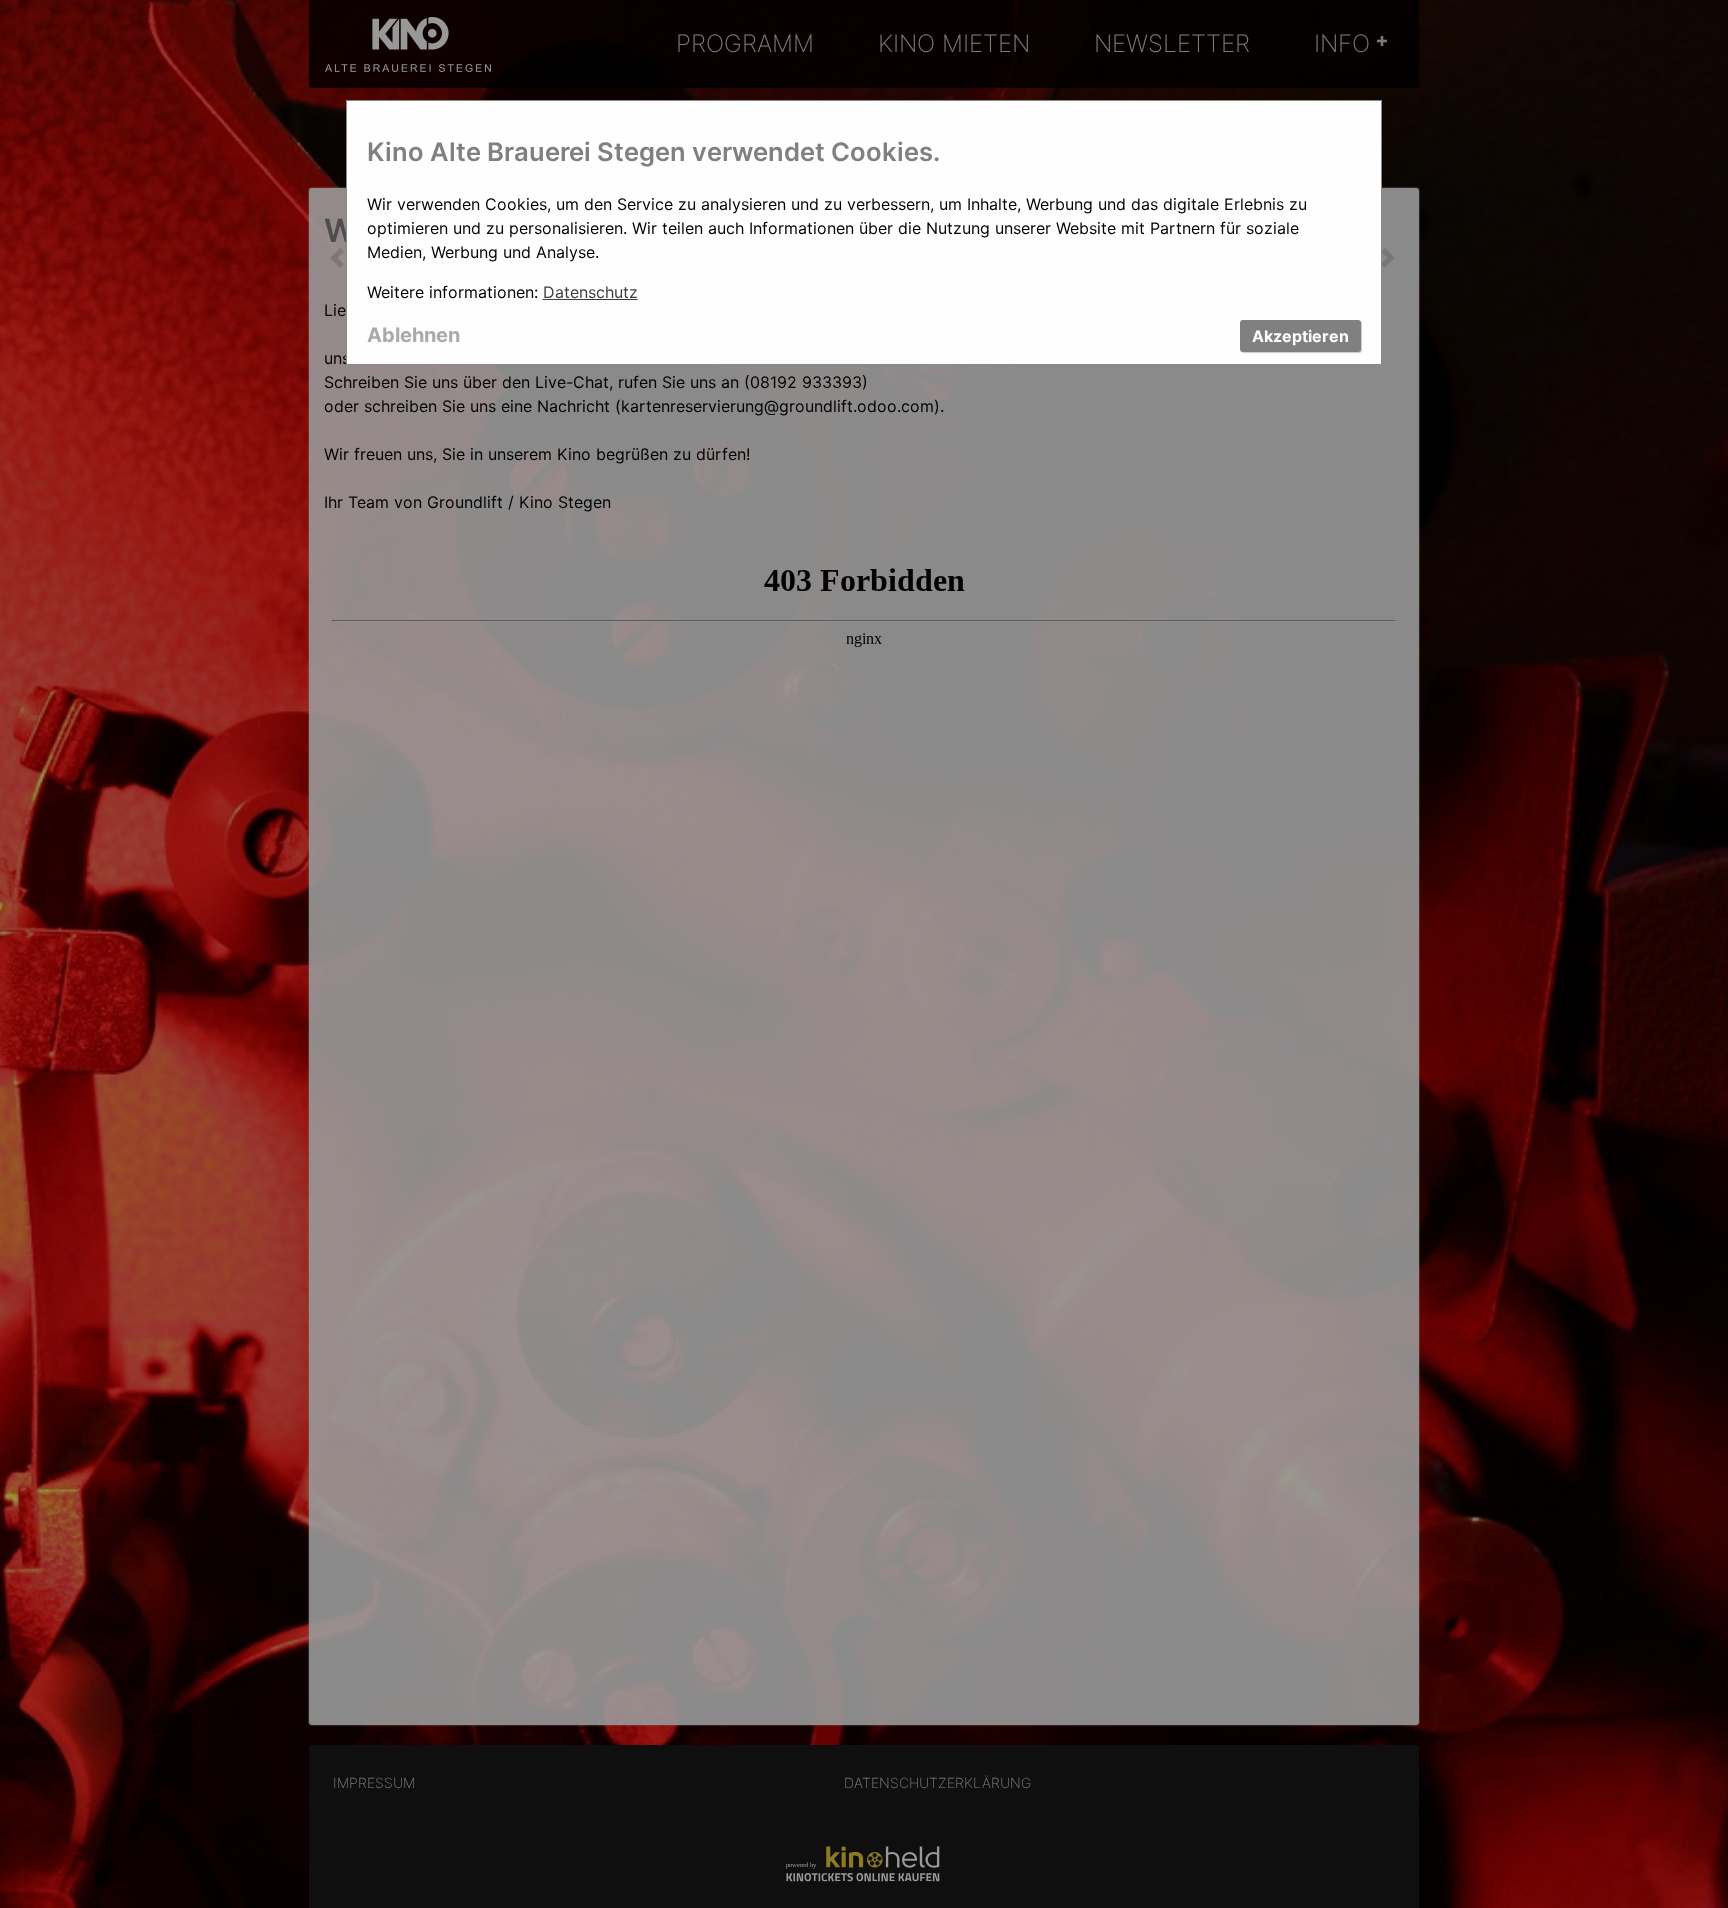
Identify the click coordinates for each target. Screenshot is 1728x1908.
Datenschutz (590, 292)
